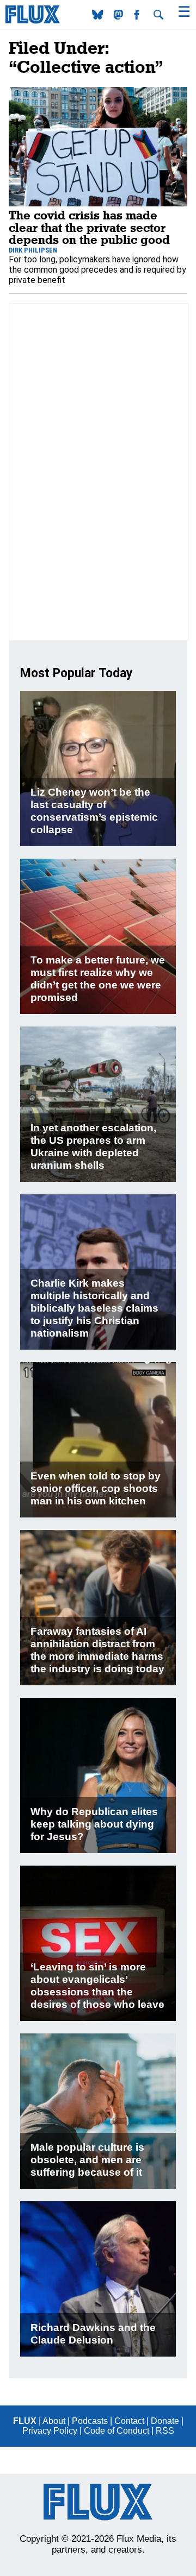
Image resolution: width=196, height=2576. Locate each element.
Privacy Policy (50, 2431)
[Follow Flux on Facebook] (138, 17)
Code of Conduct (117, 2431)
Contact (129, 2421)
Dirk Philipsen (33, 250)
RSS (165, 2431)
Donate (165, 2421)
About (54, 2421)
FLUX (25, 2421)
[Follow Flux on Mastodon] (99, 17)
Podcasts (90, 2421)
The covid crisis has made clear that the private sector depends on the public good (89, 227)
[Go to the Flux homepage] (33, 21)
